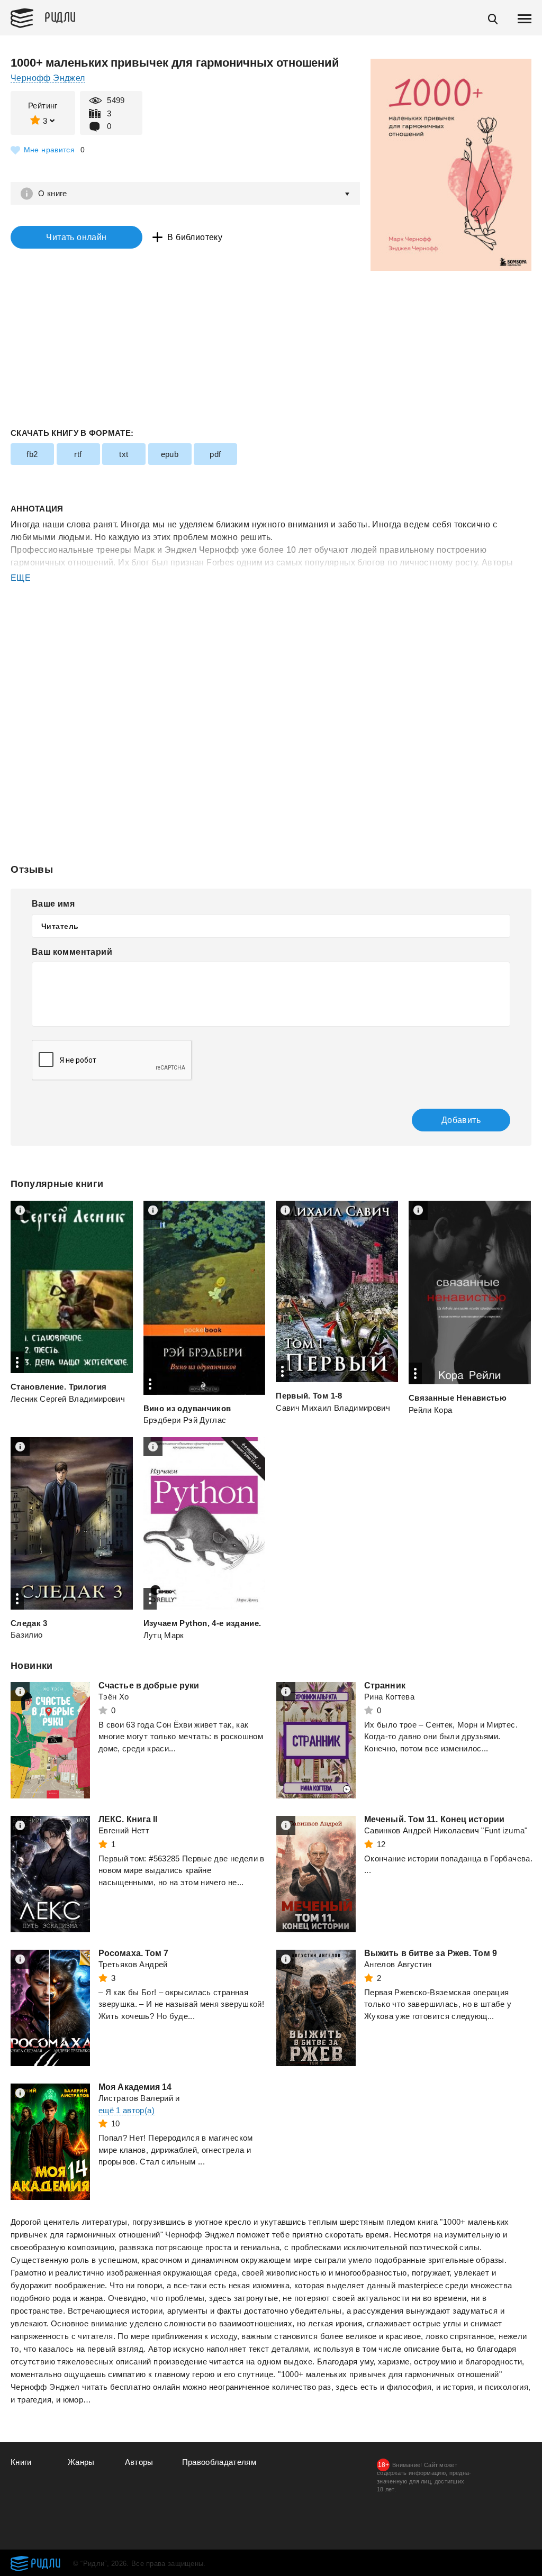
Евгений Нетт (124, 1830)
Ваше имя (53, 904)
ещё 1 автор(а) (127, 2110)
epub (170, 454)
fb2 (32, 454)
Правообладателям (219, 2462)
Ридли (60, 16)
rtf (78, 454)
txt (124, 454)
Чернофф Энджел (48, 78)
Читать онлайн (76, 237)
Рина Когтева (389, 1697)
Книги (21, 2462)
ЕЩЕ (21, 578)
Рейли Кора (431, 1410)
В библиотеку (195, 237)
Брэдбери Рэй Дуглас (185, 1420)
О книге (53, 193)
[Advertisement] (271, 627)
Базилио (26, 1635)
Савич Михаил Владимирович (333, 1408)
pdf (215, 454)
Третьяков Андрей (133, 1964)
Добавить (461, 1120)
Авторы (139, 2462)
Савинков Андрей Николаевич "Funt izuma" (446, 1830)
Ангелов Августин (398, 1964)
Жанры (81, 2462)
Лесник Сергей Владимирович (68, 1399)
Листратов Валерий (136, 2098)
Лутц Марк (164, 1635)
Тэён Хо (114, 1697)
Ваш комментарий (72, 952)
